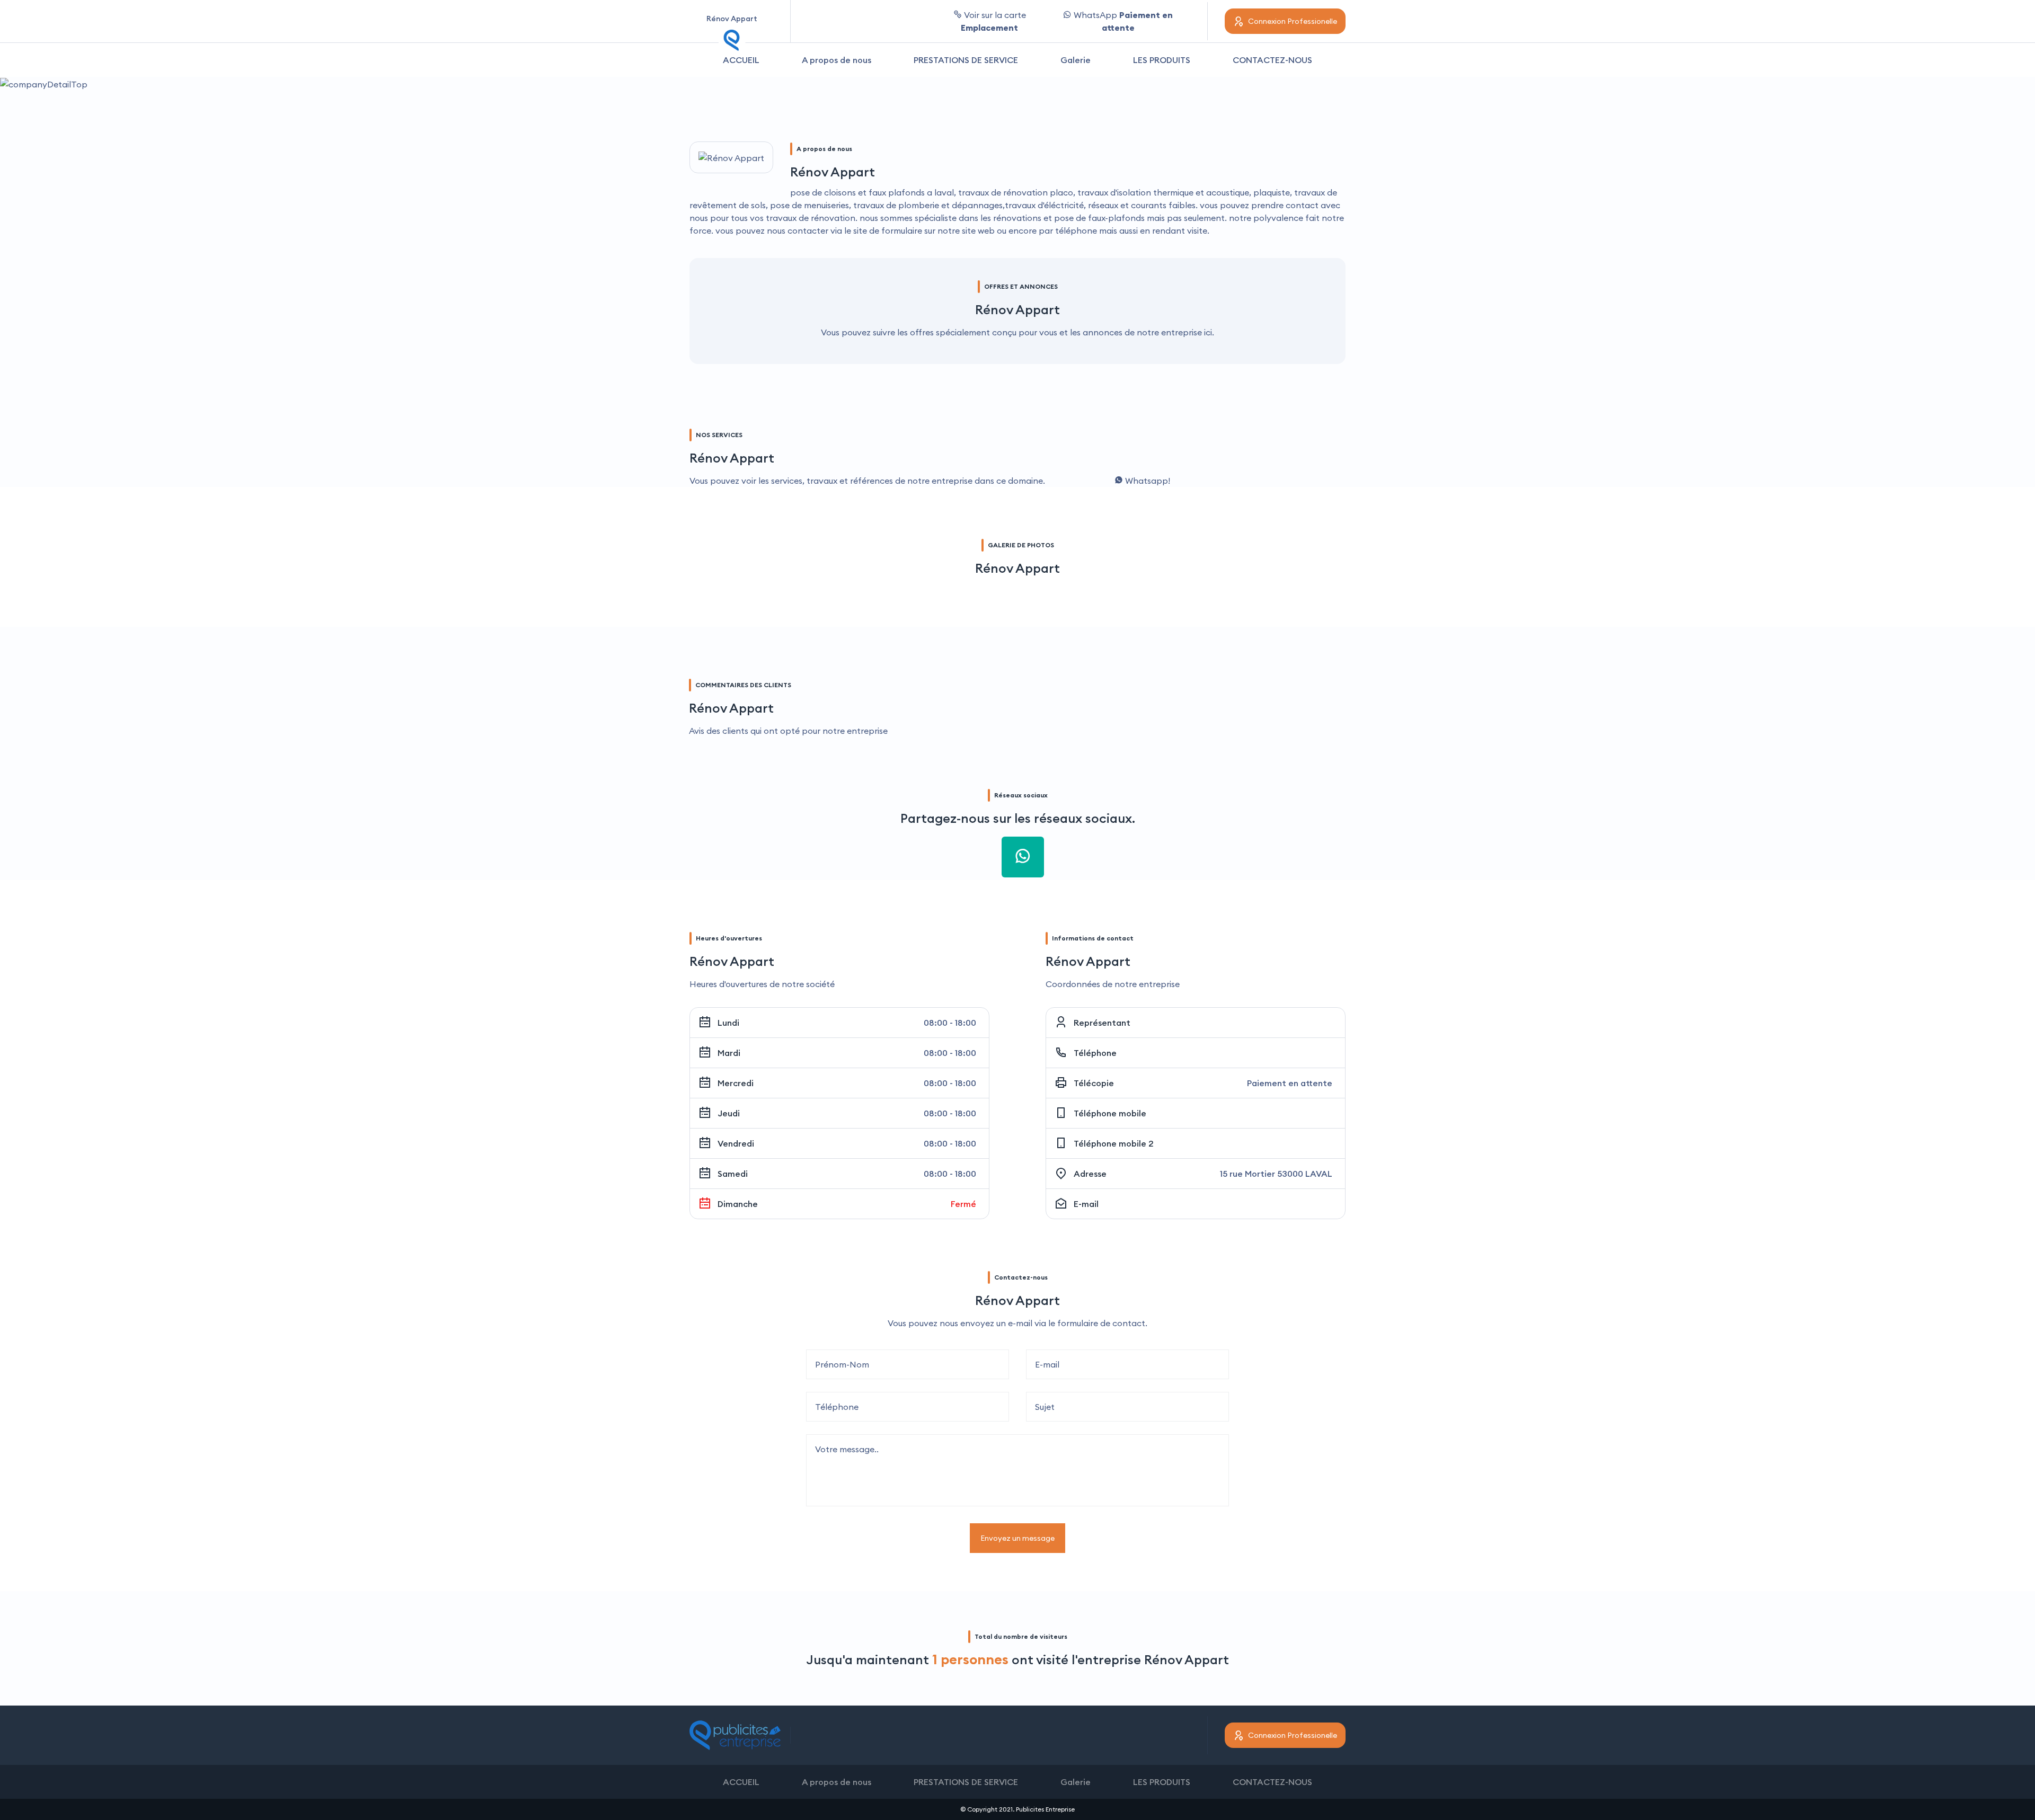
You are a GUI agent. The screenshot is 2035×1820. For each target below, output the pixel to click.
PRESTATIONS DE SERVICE (966, 60)
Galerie (1076, 60)
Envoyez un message (1017, 1538)
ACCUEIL (741, 60)
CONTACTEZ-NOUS (1272, 60)
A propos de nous (837, 60)
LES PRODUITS (1162, 60)
